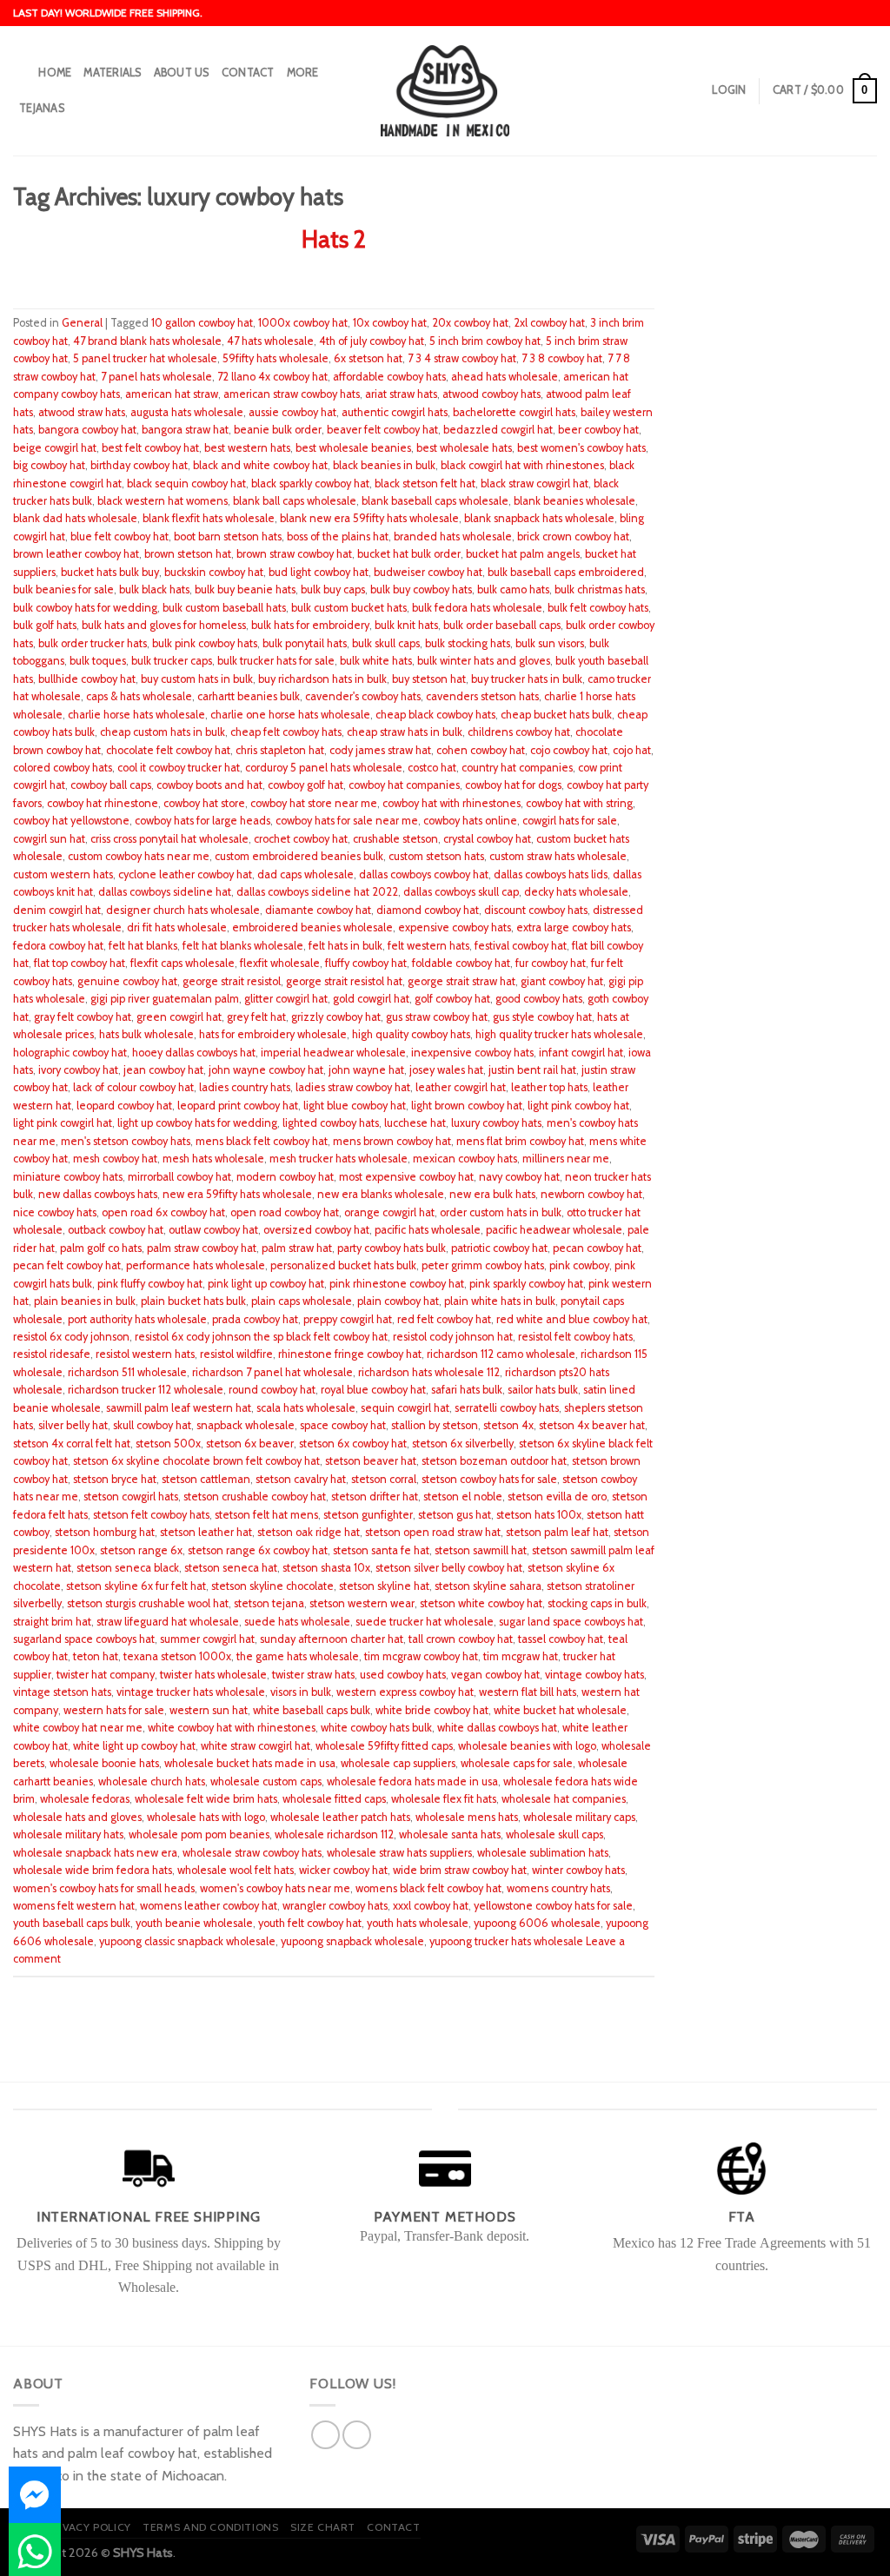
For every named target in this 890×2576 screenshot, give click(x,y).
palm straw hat (297, 1248)
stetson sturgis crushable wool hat (148, 1603)
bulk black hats (154, 589)
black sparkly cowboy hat (310, 483)
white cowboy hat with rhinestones (232, 1728)
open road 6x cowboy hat (163, 1212)
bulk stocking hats (468, 643)
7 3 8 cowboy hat (562, 358)
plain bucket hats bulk (193, 1301)
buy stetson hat (429, 679)
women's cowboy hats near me (275, 1888)
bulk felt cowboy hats (598, 608)
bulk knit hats (406, 625)
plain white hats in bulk (500, 1301)
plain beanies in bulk (85, 1301)
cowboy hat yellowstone (71, 821)
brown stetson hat (188, 554)
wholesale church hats (152, 1781)
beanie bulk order (278, 430)
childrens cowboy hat (519, 732)
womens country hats (558, 1888)
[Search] (20, 73)
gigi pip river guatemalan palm (165, 999)
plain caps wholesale (302, 1301)
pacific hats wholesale (428, 1230)
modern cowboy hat (285, 1177)
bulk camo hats (513, 589)
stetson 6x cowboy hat (353, 1444)
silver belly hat (73, 1425)
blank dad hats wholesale (75, 518)
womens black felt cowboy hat (428, 1888)
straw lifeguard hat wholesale (168, 1622)
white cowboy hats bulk (376, 1728)
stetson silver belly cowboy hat (449, 1568)
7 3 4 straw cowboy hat (462, 358)
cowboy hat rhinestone (103, 803)
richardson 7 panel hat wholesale (272, 1372)
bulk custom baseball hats (224, 608)
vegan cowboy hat (495, 1675)
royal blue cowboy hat (373, 1390)
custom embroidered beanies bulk (299, 856)
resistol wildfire (236, 1354)
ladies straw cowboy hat (353, 1087)
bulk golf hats (45, 625)
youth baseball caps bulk (72, 1923)
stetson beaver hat (371, 1461)
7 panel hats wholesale (156, 377)
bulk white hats (376, 661)
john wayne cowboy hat (266, 1070)
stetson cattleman (206, 1479)
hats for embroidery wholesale (273, 1034)
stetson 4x (508, 1425)
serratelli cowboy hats (507, 1408)
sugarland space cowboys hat (84, 1639)
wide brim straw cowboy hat (460, 1870)
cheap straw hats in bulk (405, 732)
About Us (182, 73)
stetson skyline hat (384, 1586)
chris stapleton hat (280, 750)
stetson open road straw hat (433, 1532)
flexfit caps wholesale (183, 963)
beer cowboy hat (598, 430)
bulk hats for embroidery (310, 625)
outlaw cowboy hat (213, 1230)
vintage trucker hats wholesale (191, 1692)
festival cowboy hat (521, 946)
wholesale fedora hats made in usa (412, 1781)
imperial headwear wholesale (333, 1053)
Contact (248, 73)
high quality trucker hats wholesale (559, 1034)
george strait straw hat (462, 981)
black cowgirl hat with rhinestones (522, 465)
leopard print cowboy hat (238, 1106)
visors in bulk (301, 1692)
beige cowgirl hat (55, 448)
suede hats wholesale (297, 1622)
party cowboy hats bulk (392, 1248)
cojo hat (632, 750)
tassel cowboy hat (561, 1639)
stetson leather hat (206, 1532)
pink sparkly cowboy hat (526, 1284)
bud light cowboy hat (319, 572)
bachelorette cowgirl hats (514, 412)
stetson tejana (269, 1603)
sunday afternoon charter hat (332, 1639)
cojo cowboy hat (569, 750)
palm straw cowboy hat (202, 1248)
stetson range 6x (141, 1550)
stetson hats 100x (539, 1515)
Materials (112, 73)
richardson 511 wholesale (127, 1372)
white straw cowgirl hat (256, 1746)
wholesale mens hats (467, 1817)
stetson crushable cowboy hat (255, 1497)
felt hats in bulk (345, 946)
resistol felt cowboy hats (575, 1337)
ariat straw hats (401, 394)
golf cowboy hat (452, 999)
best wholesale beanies (353, 448)
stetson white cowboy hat (481, 1603)
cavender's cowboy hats (363, 696)
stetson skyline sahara (488, 1586)
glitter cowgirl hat (286, 999)
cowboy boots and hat (209, 785)
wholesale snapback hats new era (95, 1853)
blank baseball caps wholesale (435, 501)
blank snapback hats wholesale (539, 518)
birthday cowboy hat (139, 465)
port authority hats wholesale (137, 1319)
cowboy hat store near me (314, 803)
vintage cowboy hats (594, 1675)
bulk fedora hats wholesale (477, 608)
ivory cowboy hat (78, 1070)
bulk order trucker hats (93, 643)
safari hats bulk (467, 1390)
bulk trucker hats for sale (276, 661)
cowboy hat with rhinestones (452, 803)
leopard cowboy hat (124, 1106)
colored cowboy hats (63, 768)
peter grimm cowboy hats (483, 1265)
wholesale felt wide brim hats (206, 1799)
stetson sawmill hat (481, 1550)
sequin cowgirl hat (405, 1408)
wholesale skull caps (555, 1834)
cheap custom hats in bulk (163, 732)
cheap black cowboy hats (435, 715)
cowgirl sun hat (49, 839)
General (82, 323)
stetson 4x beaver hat (592, 1425)
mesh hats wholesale (213, 1159)
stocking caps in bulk (597, 1603)
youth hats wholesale (418, 1923)
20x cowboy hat (470, 323)
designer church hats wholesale (183, 910)
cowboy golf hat (306, 785)
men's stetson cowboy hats (126, 1141)
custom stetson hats (436, 856)
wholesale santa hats (450, 1834)
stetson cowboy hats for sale (489, 1479)
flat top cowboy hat (80, 963)
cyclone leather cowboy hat (185, 874)
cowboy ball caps (111, 785)
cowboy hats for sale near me (347, 821)
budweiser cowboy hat (428, 572)
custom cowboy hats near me (139, 856)
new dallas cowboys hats (98, 1194)
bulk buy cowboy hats (421, 589)
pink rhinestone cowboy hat (397, 1284)
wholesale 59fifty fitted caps (384, 1746)
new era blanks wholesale (381, 1194)
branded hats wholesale (453, 536)
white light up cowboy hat (134, 1746)
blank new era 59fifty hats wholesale (369, 518)
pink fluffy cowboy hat (150, 1284)
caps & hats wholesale (139, 696)
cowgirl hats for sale (570, 821)
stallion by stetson (435, 1425)
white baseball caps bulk (312, 1710)
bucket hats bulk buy (110, 572)
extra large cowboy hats (574, 927)
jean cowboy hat (163, 1070)
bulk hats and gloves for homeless (164, 625)
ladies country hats (245, 1087)
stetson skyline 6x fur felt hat (136, 1586)
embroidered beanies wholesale (312, 927)
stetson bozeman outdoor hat (494, 1461)
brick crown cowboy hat (573, 536)
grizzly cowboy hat (336, 1017)
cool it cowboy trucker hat (179, 768)
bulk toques (98, 661)
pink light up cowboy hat (266, 1284)
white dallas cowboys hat (497, 1728)
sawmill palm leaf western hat (179, 1408)
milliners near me (566, 1159)
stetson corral (384, 1479)
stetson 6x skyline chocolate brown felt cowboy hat (196, 1461)
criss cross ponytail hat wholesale (169, 839)
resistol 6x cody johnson (71, 1337)
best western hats (247, 448)
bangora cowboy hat (87, 430)
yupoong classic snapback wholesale (187, 1941)
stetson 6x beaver (250, 1444)
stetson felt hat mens (266, 1515)
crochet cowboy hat (301, 839)
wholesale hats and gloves (77, 1817)
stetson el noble (463, 1497)
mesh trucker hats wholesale (339, 1159)
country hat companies (517, 768)
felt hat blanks (143, 946)
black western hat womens (163, 501)
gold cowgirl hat (371, 999)
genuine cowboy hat (127, 981)
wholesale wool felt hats (236, 1870)
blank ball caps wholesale (295, 501)
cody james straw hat (380, 750)
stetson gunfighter (368, 1515)
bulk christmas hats (600, 589)
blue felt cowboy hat (120, 536)
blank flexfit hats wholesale (209, 518)
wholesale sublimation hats (543, 1853)
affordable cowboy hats (389, 377)
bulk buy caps (333, 589)
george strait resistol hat (344, 981)
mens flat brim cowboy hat (520, 1141)
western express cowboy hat (405, 1692)
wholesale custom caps (266, 1781)
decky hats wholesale (576, 892)
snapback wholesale (246, 1425)
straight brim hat (52, 1622)
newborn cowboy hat (591, 1194)
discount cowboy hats (536, 910)
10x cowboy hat (390, 323)
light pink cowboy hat (578, 1106)
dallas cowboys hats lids (551, 874)
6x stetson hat (368, 358)
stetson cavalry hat (301, 1479)
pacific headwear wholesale (554, 1230)
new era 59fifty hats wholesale (237, 1194)
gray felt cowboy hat (83, 1017)
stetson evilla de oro (557, 1497)
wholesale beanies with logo (527, 1746)
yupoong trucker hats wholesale (506, 1941)
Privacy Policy (88, 2527)
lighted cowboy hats (331, 1123)
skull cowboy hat (152, 1425)
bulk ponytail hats (305, 643)
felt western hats (428, 946)
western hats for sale (114, 1710)
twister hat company (106, 1675)
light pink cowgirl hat (63, 1123)
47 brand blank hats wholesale (147, 341)
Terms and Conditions (210, 2527)
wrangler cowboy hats (335, 1906)
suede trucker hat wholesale (425, 1622)
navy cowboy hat (519, 1177)
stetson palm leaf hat (557, 1532)
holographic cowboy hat (70, 1053)
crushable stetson (395, 839)
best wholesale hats (464, 448)
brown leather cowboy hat (76, 554)
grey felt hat (256, 1017)
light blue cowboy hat (355, 1106)
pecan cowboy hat (597, 1248)
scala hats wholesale (306, 1408)
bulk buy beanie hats (245, 589)
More (303, 73)
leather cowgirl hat (461, 1087)
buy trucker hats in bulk (527, 679)
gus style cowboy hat (542, 1017)
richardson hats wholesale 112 (429, 1372)
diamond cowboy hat (428, 910)
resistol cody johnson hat (453, 1337)
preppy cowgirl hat (348, 1319)
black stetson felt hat (425, 483)
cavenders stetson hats (482, 696)
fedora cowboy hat (58, 946)
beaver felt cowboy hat (382, 430)
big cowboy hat (49, 465)
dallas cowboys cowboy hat (424, 874)
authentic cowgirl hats (395, 412)
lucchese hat (415, 1123)
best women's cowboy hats (581, 448)
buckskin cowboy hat (214, 572)
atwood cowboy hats (491, 394)
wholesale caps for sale (517, 1763)
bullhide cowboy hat (87, 679)
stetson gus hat (455, 1515)
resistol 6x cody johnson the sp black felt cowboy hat (261, 1337)
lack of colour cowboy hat (133, 1087)
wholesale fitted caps (334, 1799)
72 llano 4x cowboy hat (272, 377)
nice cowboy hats (55, 1212)
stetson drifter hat (375, 1497)
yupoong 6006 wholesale (537, 1923)
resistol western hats (145, 1354)
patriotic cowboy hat (499, 1248)
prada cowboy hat (255, 1319)
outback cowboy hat (116, 1230)
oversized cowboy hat (316, 1230)
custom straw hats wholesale (558, 856)
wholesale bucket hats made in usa (250, 1763)
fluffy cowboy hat (366, 963)
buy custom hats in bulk (197, 679)
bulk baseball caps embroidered (566, 572)
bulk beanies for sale (63, 589)
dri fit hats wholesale (177, 927)
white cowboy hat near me (78, 1728)
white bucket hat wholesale (560, 1710)
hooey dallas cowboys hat (194, 1053)
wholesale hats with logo (206, 1817)
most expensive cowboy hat (406, 1177)
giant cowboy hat (562, 981)
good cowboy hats (539, 999)
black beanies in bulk (384, 465)
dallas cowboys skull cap (461, 892)
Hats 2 (334, 239)
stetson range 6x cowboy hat (258, 1550)
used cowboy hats (403, 1675)
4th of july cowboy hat (372, 341)
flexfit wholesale (280, 963)
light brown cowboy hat (467, 1106)
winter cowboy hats (578, 1870)
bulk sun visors (550, 643)
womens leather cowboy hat (209, 1906)
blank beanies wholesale (575, 501)
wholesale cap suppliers (398, 1763)
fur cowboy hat (551, 963)
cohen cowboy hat (481, 750)
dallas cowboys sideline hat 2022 (317, 892)
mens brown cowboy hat (392, 1141)
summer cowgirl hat (207, 1639)
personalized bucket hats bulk (343, 1265)
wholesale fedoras (85, 1799)
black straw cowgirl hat (535, 483)
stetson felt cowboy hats (151, 1515)
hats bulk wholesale (146, 1034)
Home (55, 73)
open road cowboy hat (285, 1212)
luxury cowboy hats (496, 1123)
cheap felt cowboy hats (286, 732)
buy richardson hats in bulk (322, 679)
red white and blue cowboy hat (572, 1319)
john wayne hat (366, 1070)
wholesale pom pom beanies (199, 1834)
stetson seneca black (128, 1568)
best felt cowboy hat (150, 448)
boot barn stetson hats (228, 536)
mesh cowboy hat (115, 1159)
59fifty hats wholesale (276, 358)
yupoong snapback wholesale (352, 1941)
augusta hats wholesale (187, 412)
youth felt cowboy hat (310, 1923)
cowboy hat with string (579, 803)
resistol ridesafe (52, 1354)
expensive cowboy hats (455, 927)
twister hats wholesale (213, 1675)
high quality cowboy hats (411, 1034)
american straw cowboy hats (292, 394)
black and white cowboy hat (260, 465)
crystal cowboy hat (487, 839)
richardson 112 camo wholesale (501, 1354)
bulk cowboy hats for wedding (85, 608)
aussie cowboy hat (292, 412)
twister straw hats (313, 1675)
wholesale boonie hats (104, 1763)
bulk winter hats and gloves (484, 661)
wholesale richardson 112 (334, 1834)
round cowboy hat (272, 1390)
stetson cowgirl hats (131, 1497)
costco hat (432, 768)
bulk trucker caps (172, 661)
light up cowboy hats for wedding (197, 1123)
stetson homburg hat (105, 1532)
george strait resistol (232, 981)
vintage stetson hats (62, 1692)
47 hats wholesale (270, 341)
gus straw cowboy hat (437, 1017)
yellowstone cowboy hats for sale (553, 1906)
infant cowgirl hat (581, 1053)
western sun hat (209, 1710)
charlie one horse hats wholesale (290, 715)
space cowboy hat (343, 1425)
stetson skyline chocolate (272, 1586)
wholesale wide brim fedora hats (93, 1870)
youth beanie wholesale (194, 1923)
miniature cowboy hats (68, 1177)
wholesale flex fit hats (444, 1799)
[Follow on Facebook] (325, 2435)
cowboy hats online (470, 821)
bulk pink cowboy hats (205, 643)
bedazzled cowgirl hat (498, 430)
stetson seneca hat (231, 1568)
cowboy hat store (204, 803)
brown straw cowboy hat (294, 554)
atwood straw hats (82, 412)
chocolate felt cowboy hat (168, 750)
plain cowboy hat (398, 1301)
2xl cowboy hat (549, 323)
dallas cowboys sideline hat (165, 892)
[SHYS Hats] (445, 90)
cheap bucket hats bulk (556, 715)
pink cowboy (579, 1265)
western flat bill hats (528, 1692)
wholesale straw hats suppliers (399, 1853)
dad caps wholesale (306, 874)
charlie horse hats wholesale (136, 715)
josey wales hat (446, 1070)
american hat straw (172, 394)
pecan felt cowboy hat (67, 1265)
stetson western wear (362, 1603)
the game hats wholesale (298, 1656)
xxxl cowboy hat (431, 1906)
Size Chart (323, 2527)
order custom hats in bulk (501, 1212)
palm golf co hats (101, 1248)
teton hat (96, 1656)
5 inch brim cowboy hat (485, 341)
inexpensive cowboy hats (472, 1053)
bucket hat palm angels (523, 554)
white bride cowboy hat (432, 1710)
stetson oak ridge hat (309, 1532)
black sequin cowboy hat (186, 483)
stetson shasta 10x (326, 1568)
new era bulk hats (492, 1194)
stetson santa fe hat (381, 1550)
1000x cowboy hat (303, 323)
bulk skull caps (386, 643)
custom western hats (63, 874)
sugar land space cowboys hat (571, 1622)
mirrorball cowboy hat (179, 1177)
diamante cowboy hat (318, 910)
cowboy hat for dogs (513, 785)
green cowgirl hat (179, 1017)
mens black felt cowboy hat (262, 1141)
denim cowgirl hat (57, 910)
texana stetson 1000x (177, 1656)
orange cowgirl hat (389, 1212)
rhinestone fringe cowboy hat (350, 1354)
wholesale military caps (579, 1817)
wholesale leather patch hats (340, 1817)
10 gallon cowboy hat (202, 323)
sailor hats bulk (543, 1390)
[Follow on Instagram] (357, 2435)
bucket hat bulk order (409, 554)
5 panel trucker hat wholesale (145, 358)
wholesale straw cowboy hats (252, 1853)
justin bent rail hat (532, 1070)
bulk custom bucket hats (349, 608)
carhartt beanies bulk (249, 696)
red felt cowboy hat (444, 1319)
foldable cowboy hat (461, 963)
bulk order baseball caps (502, 625)
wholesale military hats (68, 1834)
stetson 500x (168, 1444)
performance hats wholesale (196, 1265)
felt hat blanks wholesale (243, 946)
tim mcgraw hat (521, 1656)
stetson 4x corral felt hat (72, 1444)
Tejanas (42, 108)
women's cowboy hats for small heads (104, 1888)
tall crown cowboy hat (461, 1639)
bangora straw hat (185, 430)
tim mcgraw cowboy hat (421, 1656)
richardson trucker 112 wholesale (146, 1390)
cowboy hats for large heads (203, 821)
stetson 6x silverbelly (463, 1444)
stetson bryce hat (115, 1479)
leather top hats (549, 1087)
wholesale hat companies (564, 1799)
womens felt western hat (74, 1906)
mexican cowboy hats (465, 1159)
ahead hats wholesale (505, 377)
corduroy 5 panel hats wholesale (324, 768)
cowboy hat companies (404, 785)
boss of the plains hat (338, 536)
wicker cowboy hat (343, 1870)
